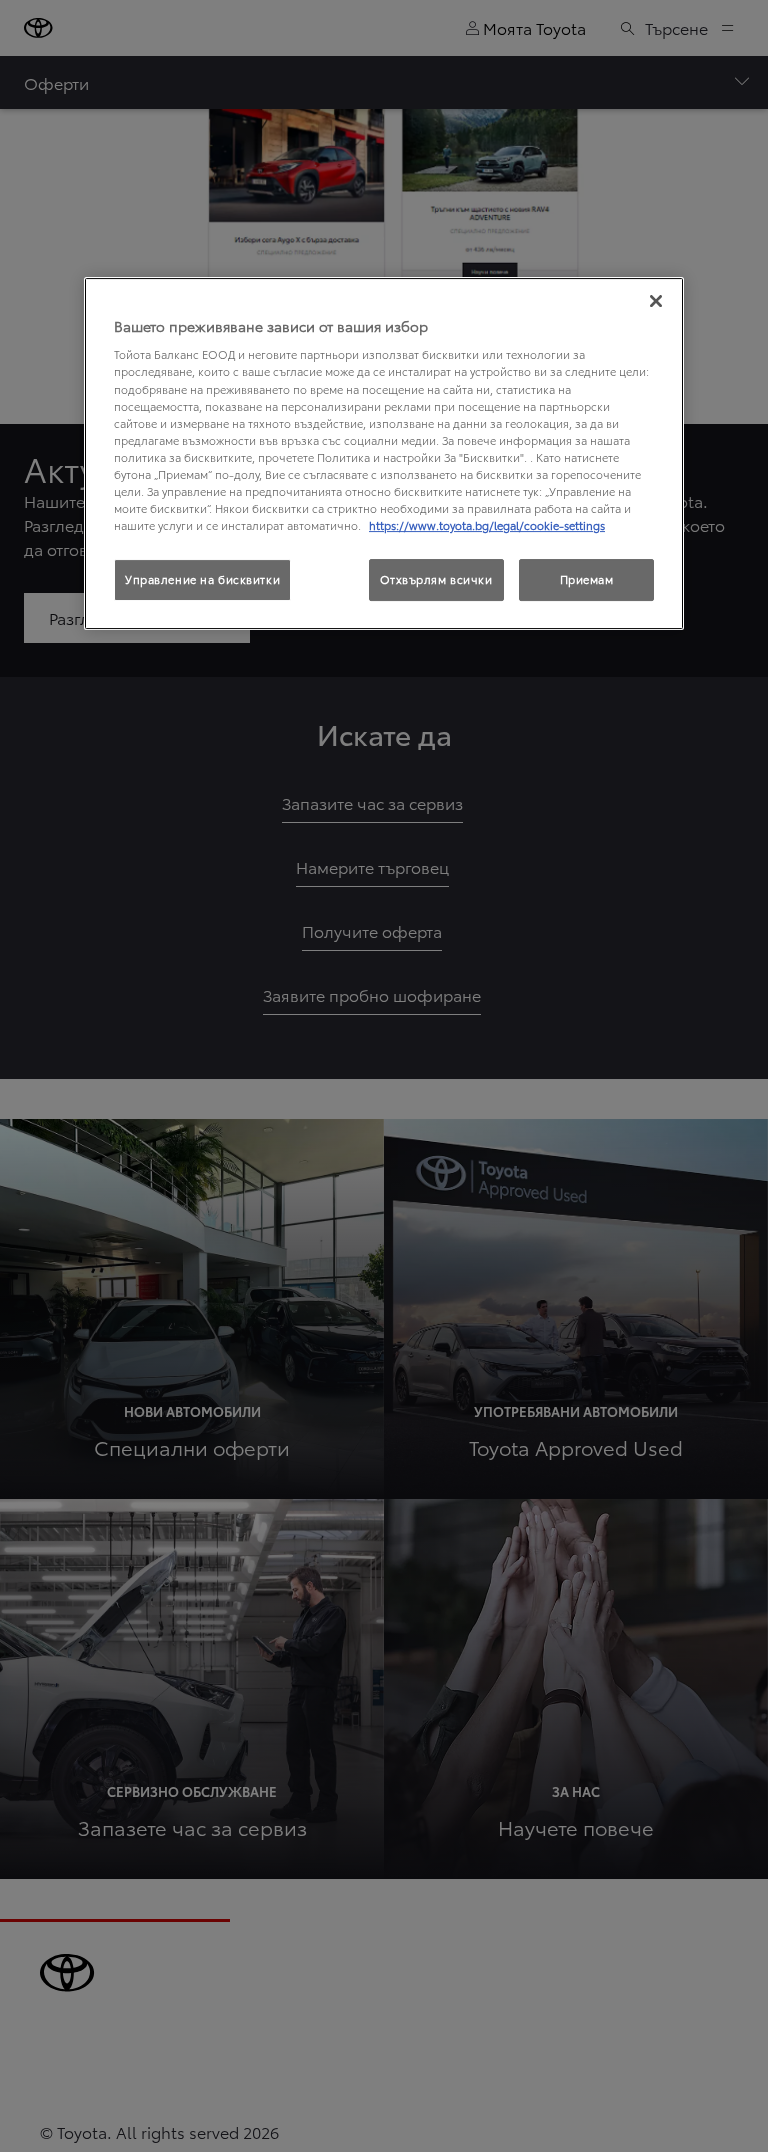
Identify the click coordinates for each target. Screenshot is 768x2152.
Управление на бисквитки (202, 579)
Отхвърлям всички (436, 579)
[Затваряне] (656, 301)
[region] (384, 453)
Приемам (587, 579)
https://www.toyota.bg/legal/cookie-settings (487, 525)
